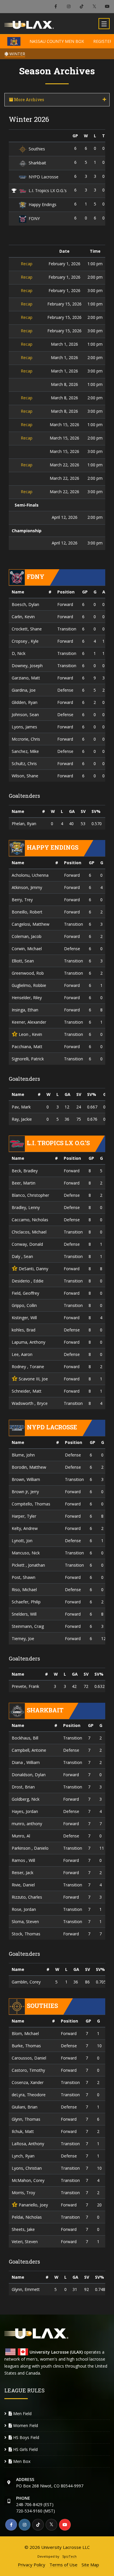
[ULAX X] (94, 7)
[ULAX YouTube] (107, 7)
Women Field (25, 2425)
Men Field (22, 2414)
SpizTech (69, 2556)
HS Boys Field (26, 2437)
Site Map (90, 2565)
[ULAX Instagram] (69, 7)
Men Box (21, 2461)
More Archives (29, 100)
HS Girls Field (25, 2449)
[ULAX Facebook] (56, 7)
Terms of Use (63, 2565)
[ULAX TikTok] (81, 7)
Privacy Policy (32, 2565)
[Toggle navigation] (104, 24)
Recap (27, 264)
